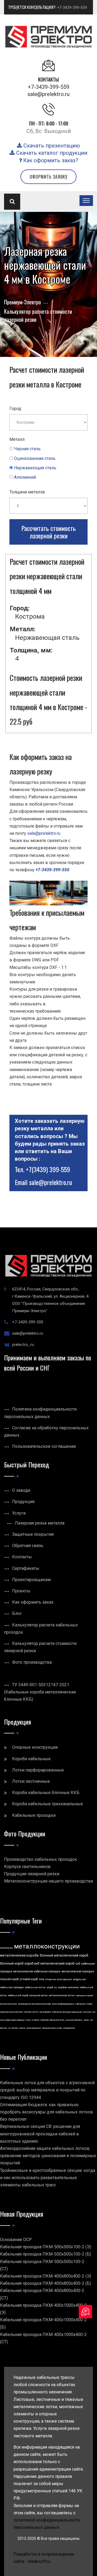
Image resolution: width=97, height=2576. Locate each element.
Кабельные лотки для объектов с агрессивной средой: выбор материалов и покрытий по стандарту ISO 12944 (47, 2090)
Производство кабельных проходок (41, 1859)
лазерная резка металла (11, 2012)
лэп (92, 2020)
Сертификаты (26, 1568)
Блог (17, 1613)
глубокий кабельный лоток (52, 2020)
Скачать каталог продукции (51, 153)
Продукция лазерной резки (32, 1874)
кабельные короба (84, 1996)
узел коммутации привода (12, 2020)
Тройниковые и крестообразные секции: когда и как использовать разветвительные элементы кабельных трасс (48, 2178)
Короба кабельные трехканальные (48, 1804)
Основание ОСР (16, 2240)
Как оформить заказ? (50, 160)
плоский (27, 2012)
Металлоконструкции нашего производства (48, 1881)
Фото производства (32, 1662)
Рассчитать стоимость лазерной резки (48, 532)
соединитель (69, 2028)
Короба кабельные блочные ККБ (46, 1793)
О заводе (21, 1490)
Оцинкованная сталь (35, 458)
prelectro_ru (23, 1345)
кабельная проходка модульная (67, 2012)
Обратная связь (28, 1546)
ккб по (35, 2012)
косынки (87, 2012)
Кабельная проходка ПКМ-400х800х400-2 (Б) (46, 2283)
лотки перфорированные (63, 2004)
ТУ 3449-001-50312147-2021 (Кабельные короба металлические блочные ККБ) (40, 1692)
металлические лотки (62, 1995)
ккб (78, 1964)
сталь (28, 2020)
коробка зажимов (68, 1987)
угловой (35, 2020)
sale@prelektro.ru (48, 94)
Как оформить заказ (33, 1602)
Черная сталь (27, 449)
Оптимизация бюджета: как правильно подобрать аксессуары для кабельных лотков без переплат (46, 2112)
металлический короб (57, 1964)
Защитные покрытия (33, 1534)
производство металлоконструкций (34, 2004)
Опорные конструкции (35, 1747)
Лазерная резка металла (40, 1523)
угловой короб (29, 1979)
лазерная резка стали (52, 2028)
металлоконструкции (47, 1946)
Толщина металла (27, 492)
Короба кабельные (31, 1759)
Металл (17, 439)
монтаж (4, 2028)
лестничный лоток (8, 2004)
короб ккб (32, 1964)
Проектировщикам (31, 1580)
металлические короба (19, 1955)
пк (9, 2028)
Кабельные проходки (34, 1815)
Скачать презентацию (51, 146)
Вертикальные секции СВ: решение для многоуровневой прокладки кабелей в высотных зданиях (40, 2134)
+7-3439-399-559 (72, 8)
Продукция (23, 1502)
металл (15, 2028)
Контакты (22, 1557)
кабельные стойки (84, 2004)
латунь (22, 2028)
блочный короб (12, 1964)
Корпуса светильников (27, 1867)
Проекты (21, 1591)
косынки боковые (74, 2020)
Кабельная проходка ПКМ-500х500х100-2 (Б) (46, 2254)
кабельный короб (18, 1995)
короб (50, 1987)
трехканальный (34, 2028)
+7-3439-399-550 (52, 870)
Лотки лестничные (31, 1781)
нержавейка (45, 2012)
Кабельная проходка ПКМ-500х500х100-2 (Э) (46, 2247)
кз (56, 1987)
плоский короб (9, 1979)
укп (94, 2012)
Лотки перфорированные (38, 1770)
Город (15, 409)
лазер (86, 2020)
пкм (41, 1979)
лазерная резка (39, 1995)
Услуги (19, 1513)
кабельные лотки (35, 1987)
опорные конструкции (59, 1979)
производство (6, 1948)
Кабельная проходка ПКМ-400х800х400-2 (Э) (46, 2276)
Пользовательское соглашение (44, 1446)
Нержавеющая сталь (35, 468)
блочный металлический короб (64, 1955)
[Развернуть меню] (86, 201)
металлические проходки (78, 1971)
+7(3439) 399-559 (48, 1169)
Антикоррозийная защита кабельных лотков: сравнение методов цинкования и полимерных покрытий (48, 2156)
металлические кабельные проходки (37, 1971)
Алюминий (25, 477)
